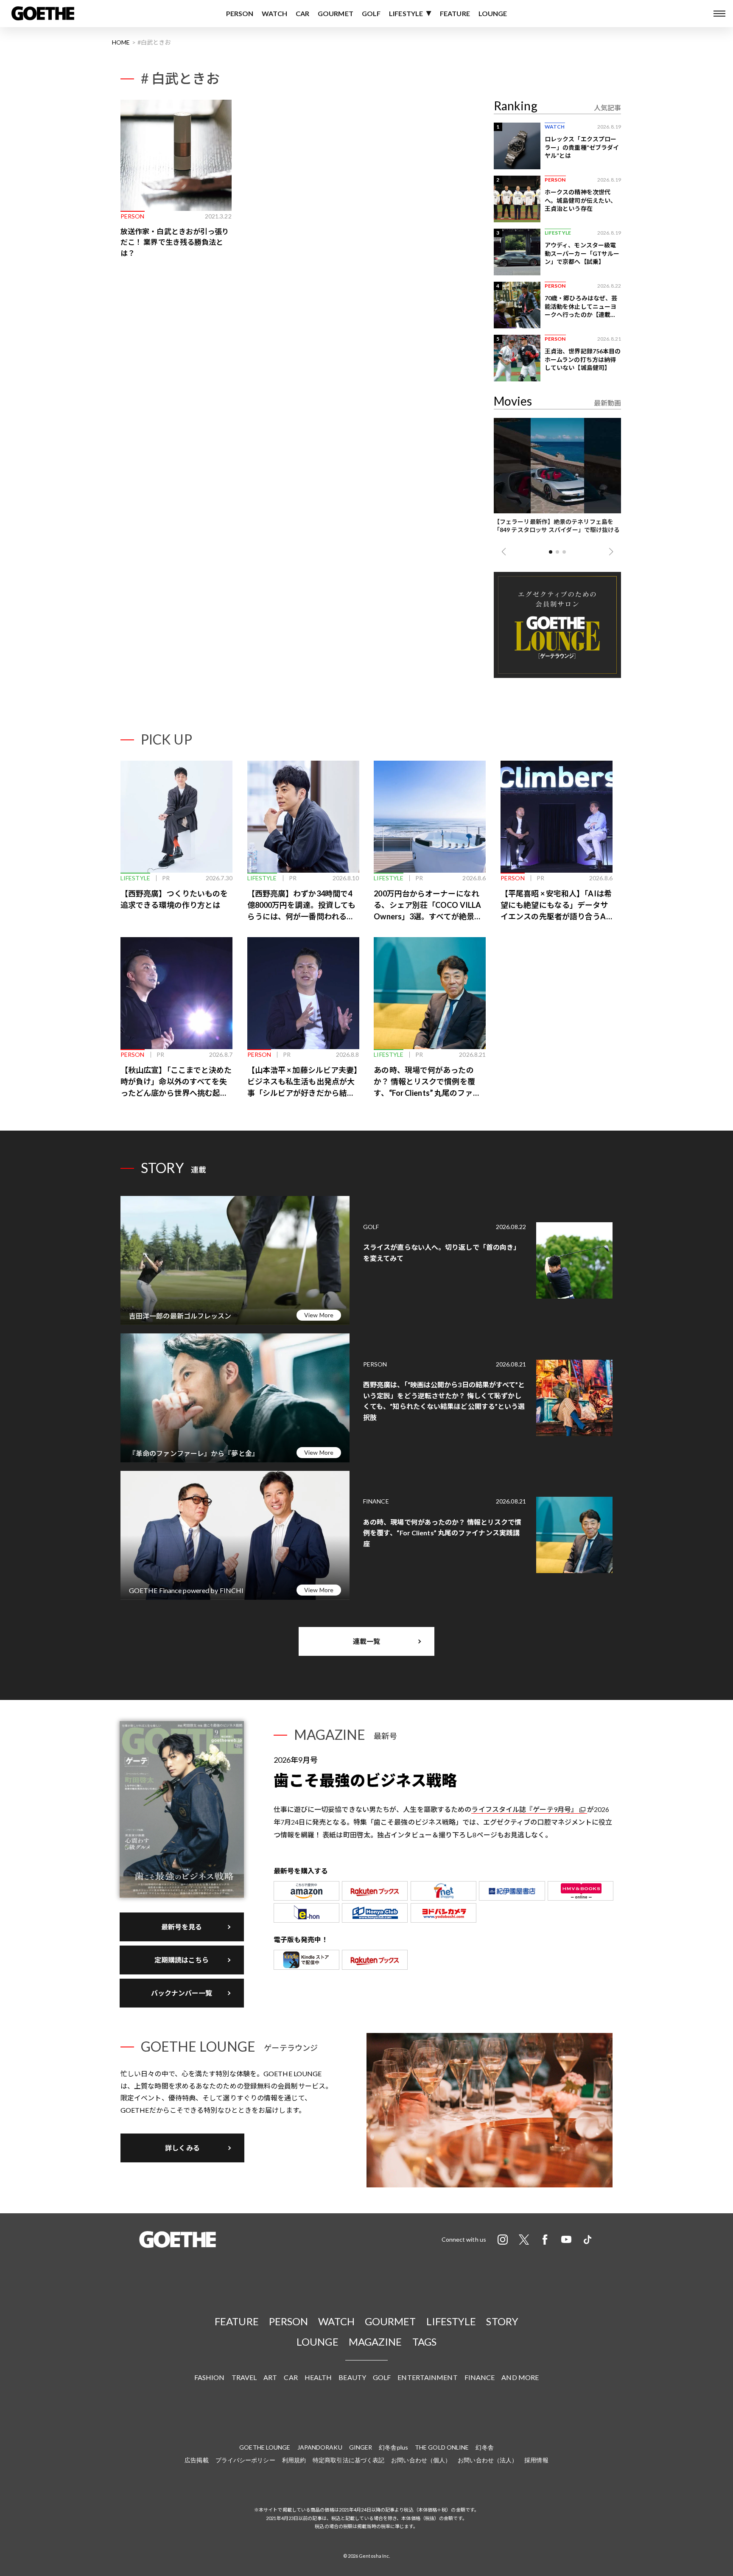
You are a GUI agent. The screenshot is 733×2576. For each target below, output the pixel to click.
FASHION (210, 2377)
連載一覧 (366, 1641)
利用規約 (294, 2460)
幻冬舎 (484, 2447)
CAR (302, 13)
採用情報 (536, 2460)
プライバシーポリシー (245, 2460)
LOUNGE (493, 13)
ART (270, 2377)
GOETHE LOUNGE (265, 2447)
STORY (502, 2321)
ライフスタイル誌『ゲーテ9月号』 (525, 1809)
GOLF (371, 13)
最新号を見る (182, 1927)
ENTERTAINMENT (427, 2377)
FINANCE (480, 2377)
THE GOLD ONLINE (442, 2447)
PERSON (240, 13)
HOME (121, 42)
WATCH (274, 13)
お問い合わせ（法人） (488, 2460)
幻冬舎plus (393, 2447)
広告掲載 (196, 2460)
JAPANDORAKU (320, 2447)
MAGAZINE (375, 2342)
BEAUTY (352, 2377)
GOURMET (336, 13)
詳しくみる (182, 2148)
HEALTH (318, 2377)
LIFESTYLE (406, 13)
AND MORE (520, 2377)
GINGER (361, 2447)
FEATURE (455, 13)
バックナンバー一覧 (182, 1993)
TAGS (424, 2342)
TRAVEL (244, 2377)
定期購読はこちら (182, 1960)
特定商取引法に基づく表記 (348, 2460)
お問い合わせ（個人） (421, 2460)
